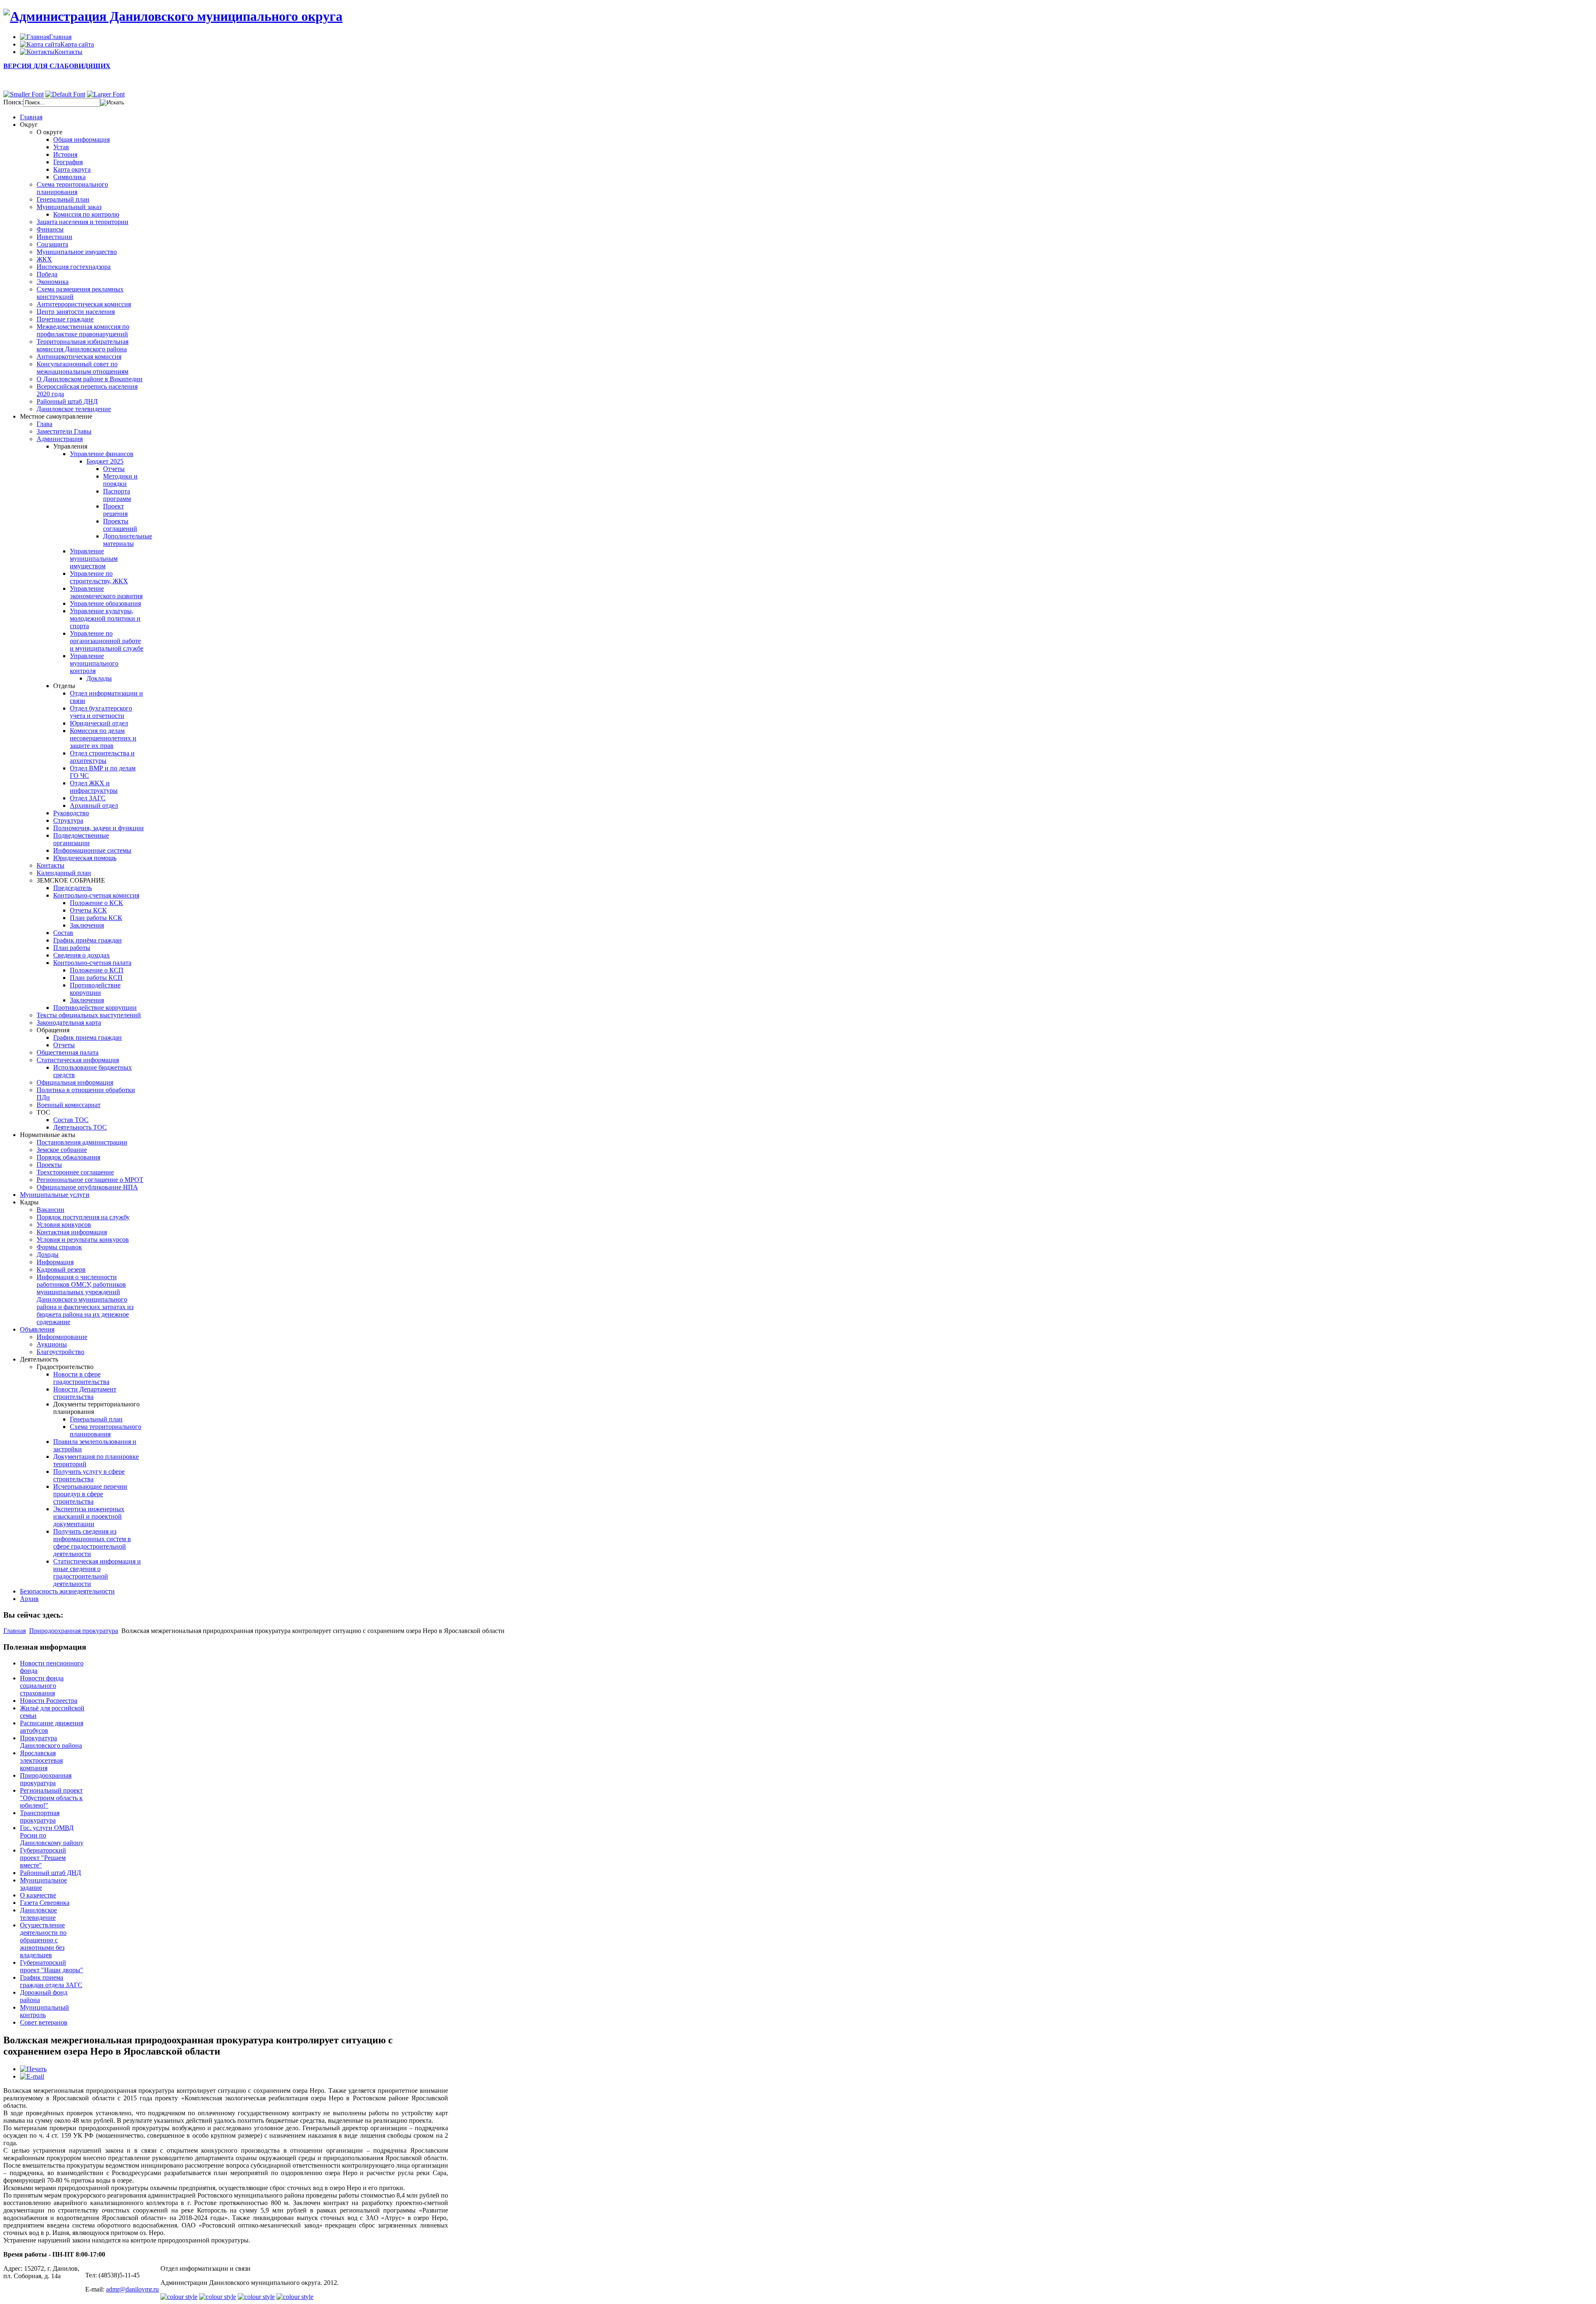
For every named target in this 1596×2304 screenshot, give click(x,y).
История (65, 154)
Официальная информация (75, 1082)
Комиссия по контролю (86, 214)
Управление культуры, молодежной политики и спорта (105, 618)
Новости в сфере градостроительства (81, 1378)
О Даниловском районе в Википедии (90, 379)
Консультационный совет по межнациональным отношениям (83, 368)
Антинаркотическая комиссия (79, 356)
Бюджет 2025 (105, 461)
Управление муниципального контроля (94, 663)
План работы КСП (96, 978)
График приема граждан (87, 1037)
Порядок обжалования (68, 1157)
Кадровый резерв (61, 1269)
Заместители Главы (64, 431)
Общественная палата (68, 1052)
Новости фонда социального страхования (42, 1686)
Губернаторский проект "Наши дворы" (52, 1966)
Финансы (50, 229)
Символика (69, 177)
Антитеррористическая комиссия (84, 304)
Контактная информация (72, 1232)
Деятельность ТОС (80, 1127)
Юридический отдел (99, 723)
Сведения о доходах (81, 955)
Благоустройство (60, 1352)
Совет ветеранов (44, 2022)
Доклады (99, 678)
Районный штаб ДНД (67, 401)
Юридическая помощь (85, 858)
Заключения (87, 925)
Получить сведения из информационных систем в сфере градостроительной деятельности (92, 1543)
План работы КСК (96, 918)
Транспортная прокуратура (40, 1817)
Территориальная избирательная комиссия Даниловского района (83, 345)
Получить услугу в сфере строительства (89, 1475)
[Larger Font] (106, 94)
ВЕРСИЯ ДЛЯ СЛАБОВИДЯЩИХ (57, 66)
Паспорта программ (117, 495)
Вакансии (50, 1210)
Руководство (71, 813)
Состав (63, 933)
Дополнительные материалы (128, 540)
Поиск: (13, 102)
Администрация (60, 439)
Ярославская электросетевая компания (41, 1760)
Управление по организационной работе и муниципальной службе (107, 641)
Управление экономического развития (106, 592)
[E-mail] (32, 2076)
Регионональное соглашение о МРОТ (90, 1180)
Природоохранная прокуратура (74, 1631)
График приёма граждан (87, 940)
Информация (55, 1262)
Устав (61, 147)
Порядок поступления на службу (83, 1217)
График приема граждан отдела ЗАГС (51, 1981)
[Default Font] (65, 94)
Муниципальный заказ (69, 207)
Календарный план (64, 873)
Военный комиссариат (69, 1105)
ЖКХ (44, 259)
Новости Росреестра (49, 1701)
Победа (47, 274)
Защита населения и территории (83, 222)
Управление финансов (102, 454)
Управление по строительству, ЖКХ (99, 577)
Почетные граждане (65, 319)
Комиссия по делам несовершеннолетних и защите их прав (103, 738)
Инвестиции (54, 237)
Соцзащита (52, 244)
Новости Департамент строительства (85, 1393)
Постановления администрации (82, 1142)
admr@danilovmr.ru (132, 2289)
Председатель (73, 888)
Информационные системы (92, 850)
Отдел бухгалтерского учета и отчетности (101, 712)
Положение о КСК (96, 903)
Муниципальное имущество (77, 252)
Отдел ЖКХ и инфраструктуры (94, 787)
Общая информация (81, 139)
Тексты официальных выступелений (89, 1015)
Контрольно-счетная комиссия (96, 895)
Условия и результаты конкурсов (83, 1240)
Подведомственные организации (81, 839)
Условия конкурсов (64, 1225)
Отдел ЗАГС (88, 798)
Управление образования (105, 603)
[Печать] (33, 2069)
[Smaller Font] (23, 94)
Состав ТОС (71, 1120)
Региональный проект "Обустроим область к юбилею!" (51, 1798)
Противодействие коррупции (95, 989)
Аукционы (52, 1344)
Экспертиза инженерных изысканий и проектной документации (89, 1516)
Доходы (48, 1254)
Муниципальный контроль (44, 2011)
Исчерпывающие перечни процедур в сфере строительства (90, 1494)
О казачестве (38, 1895)
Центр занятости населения (76, 312)
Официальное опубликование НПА (87, 1187)
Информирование (62, 1337)
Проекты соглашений (120, 525)
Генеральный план (63, 199)
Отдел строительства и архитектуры (102, 757)
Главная (15, 1631)
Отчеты (114, 469)
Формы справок (59, 1247)
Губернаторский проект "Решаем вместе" (43, 1858)
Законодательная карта (69, 1022)
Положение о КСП (97, 970)
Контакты (50, 865)
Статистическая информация (78, 1060)
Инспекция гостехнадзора (74, 267)
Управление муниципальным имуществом (94, 559)
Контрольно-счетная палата (92, 963)
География (68, 162)
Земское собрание (62, 1150)
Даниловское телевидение (74, 409)
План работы (72, 948)
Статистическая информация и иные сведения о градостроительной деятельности (97, 1573)
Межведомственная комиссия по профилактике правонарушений (83, 330)
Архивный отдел (94, 805)
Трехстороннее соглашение (75, 1172)
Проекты (49, 1165)
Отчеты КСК (88, 910)
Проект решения (115, 510)
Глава (44, 424)
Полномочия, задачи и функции (99, 828)
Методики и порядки (120, 480)
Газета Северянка (45, 1903)
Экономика (53, 282)
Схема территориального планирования (72, 188)
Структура (68, 820)
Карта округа (72, 169)
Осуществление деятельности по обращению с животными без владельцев (43, 1940)
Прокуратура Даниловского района (51, 1742)
